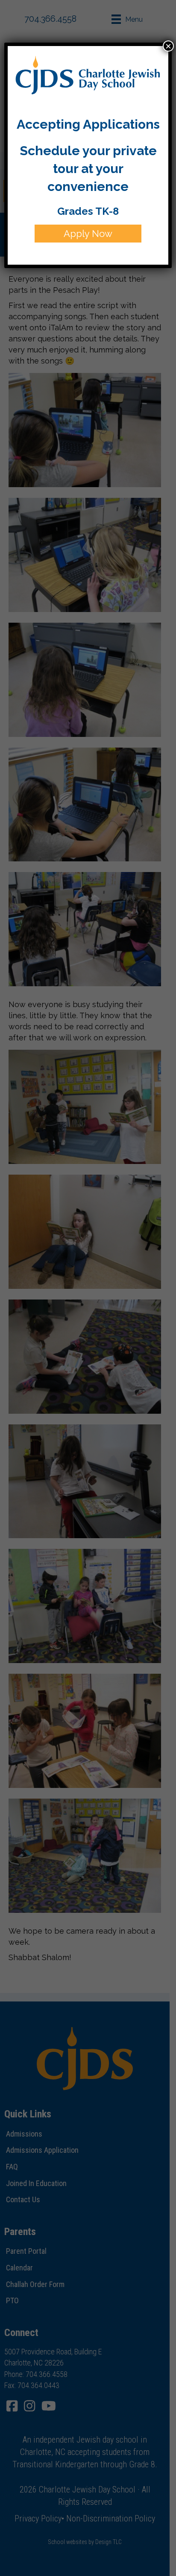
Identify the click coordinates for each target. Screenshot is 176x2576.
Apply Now (88, 234)
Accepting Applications (88, 124)
